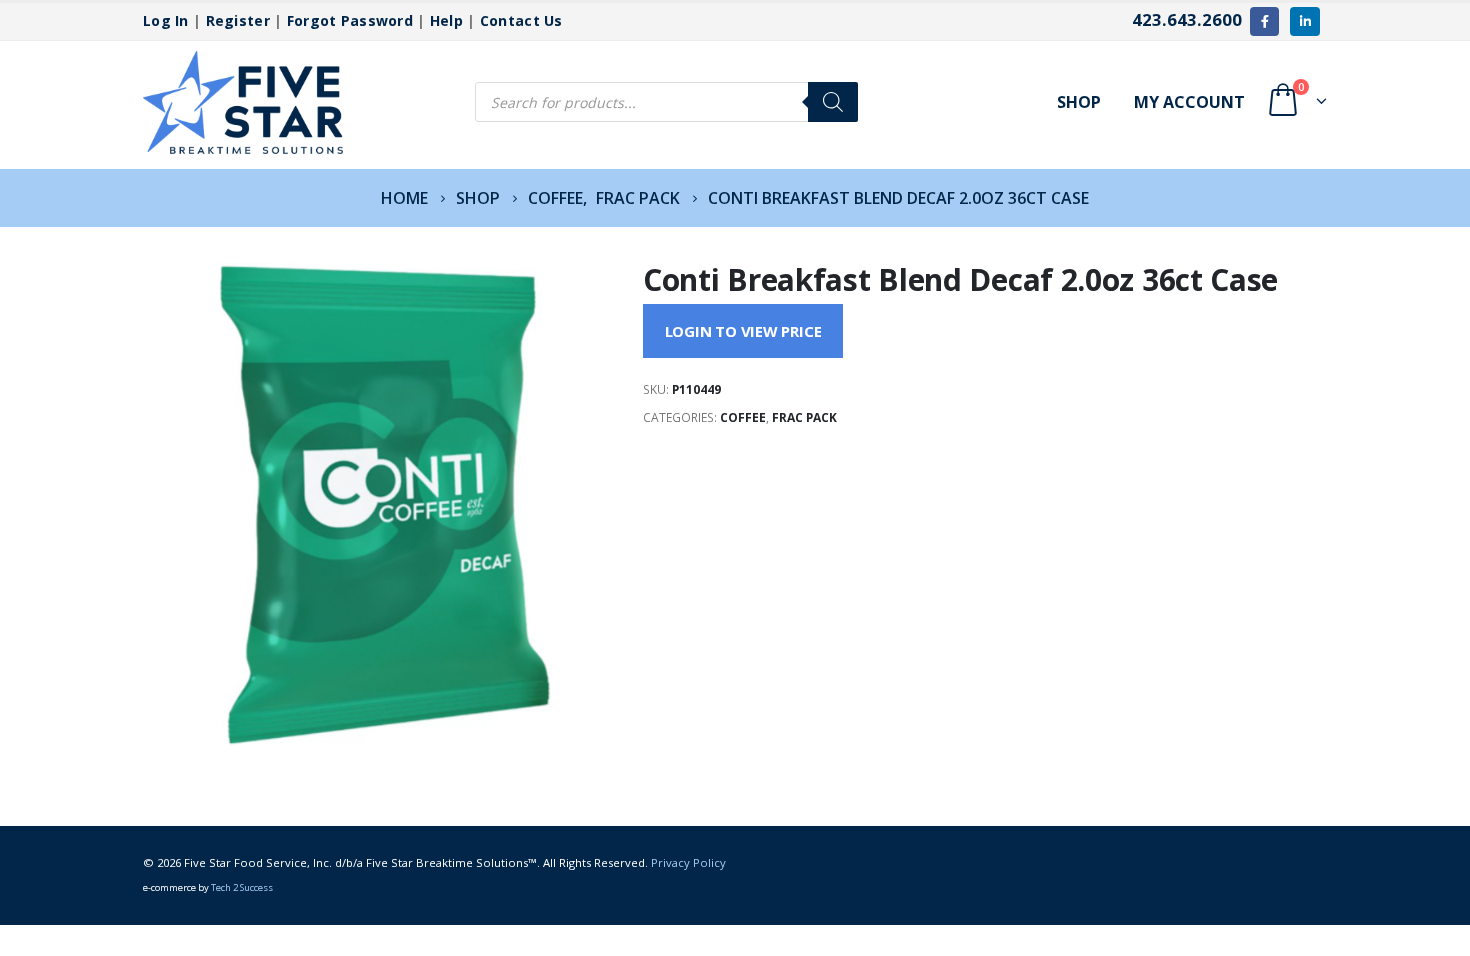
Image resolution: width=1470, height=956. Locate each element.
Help (446, 20)
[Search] (833, 102)
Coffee (743, 417)
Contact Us (521, 20)
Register (238, 20)
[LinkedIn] (1304, 21)
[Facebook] (1264, 21)
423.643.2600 (1187, 19)
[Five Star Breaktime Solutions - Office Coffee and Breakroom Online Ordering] (243, 102)
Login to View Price (743, 331)
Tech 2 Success (242, 887)
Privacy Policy (688, 862)
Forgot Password (350, 20)
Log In (166, 20)
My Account (1189, 102)
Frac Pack (804, 417)
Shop (1079, 102)
